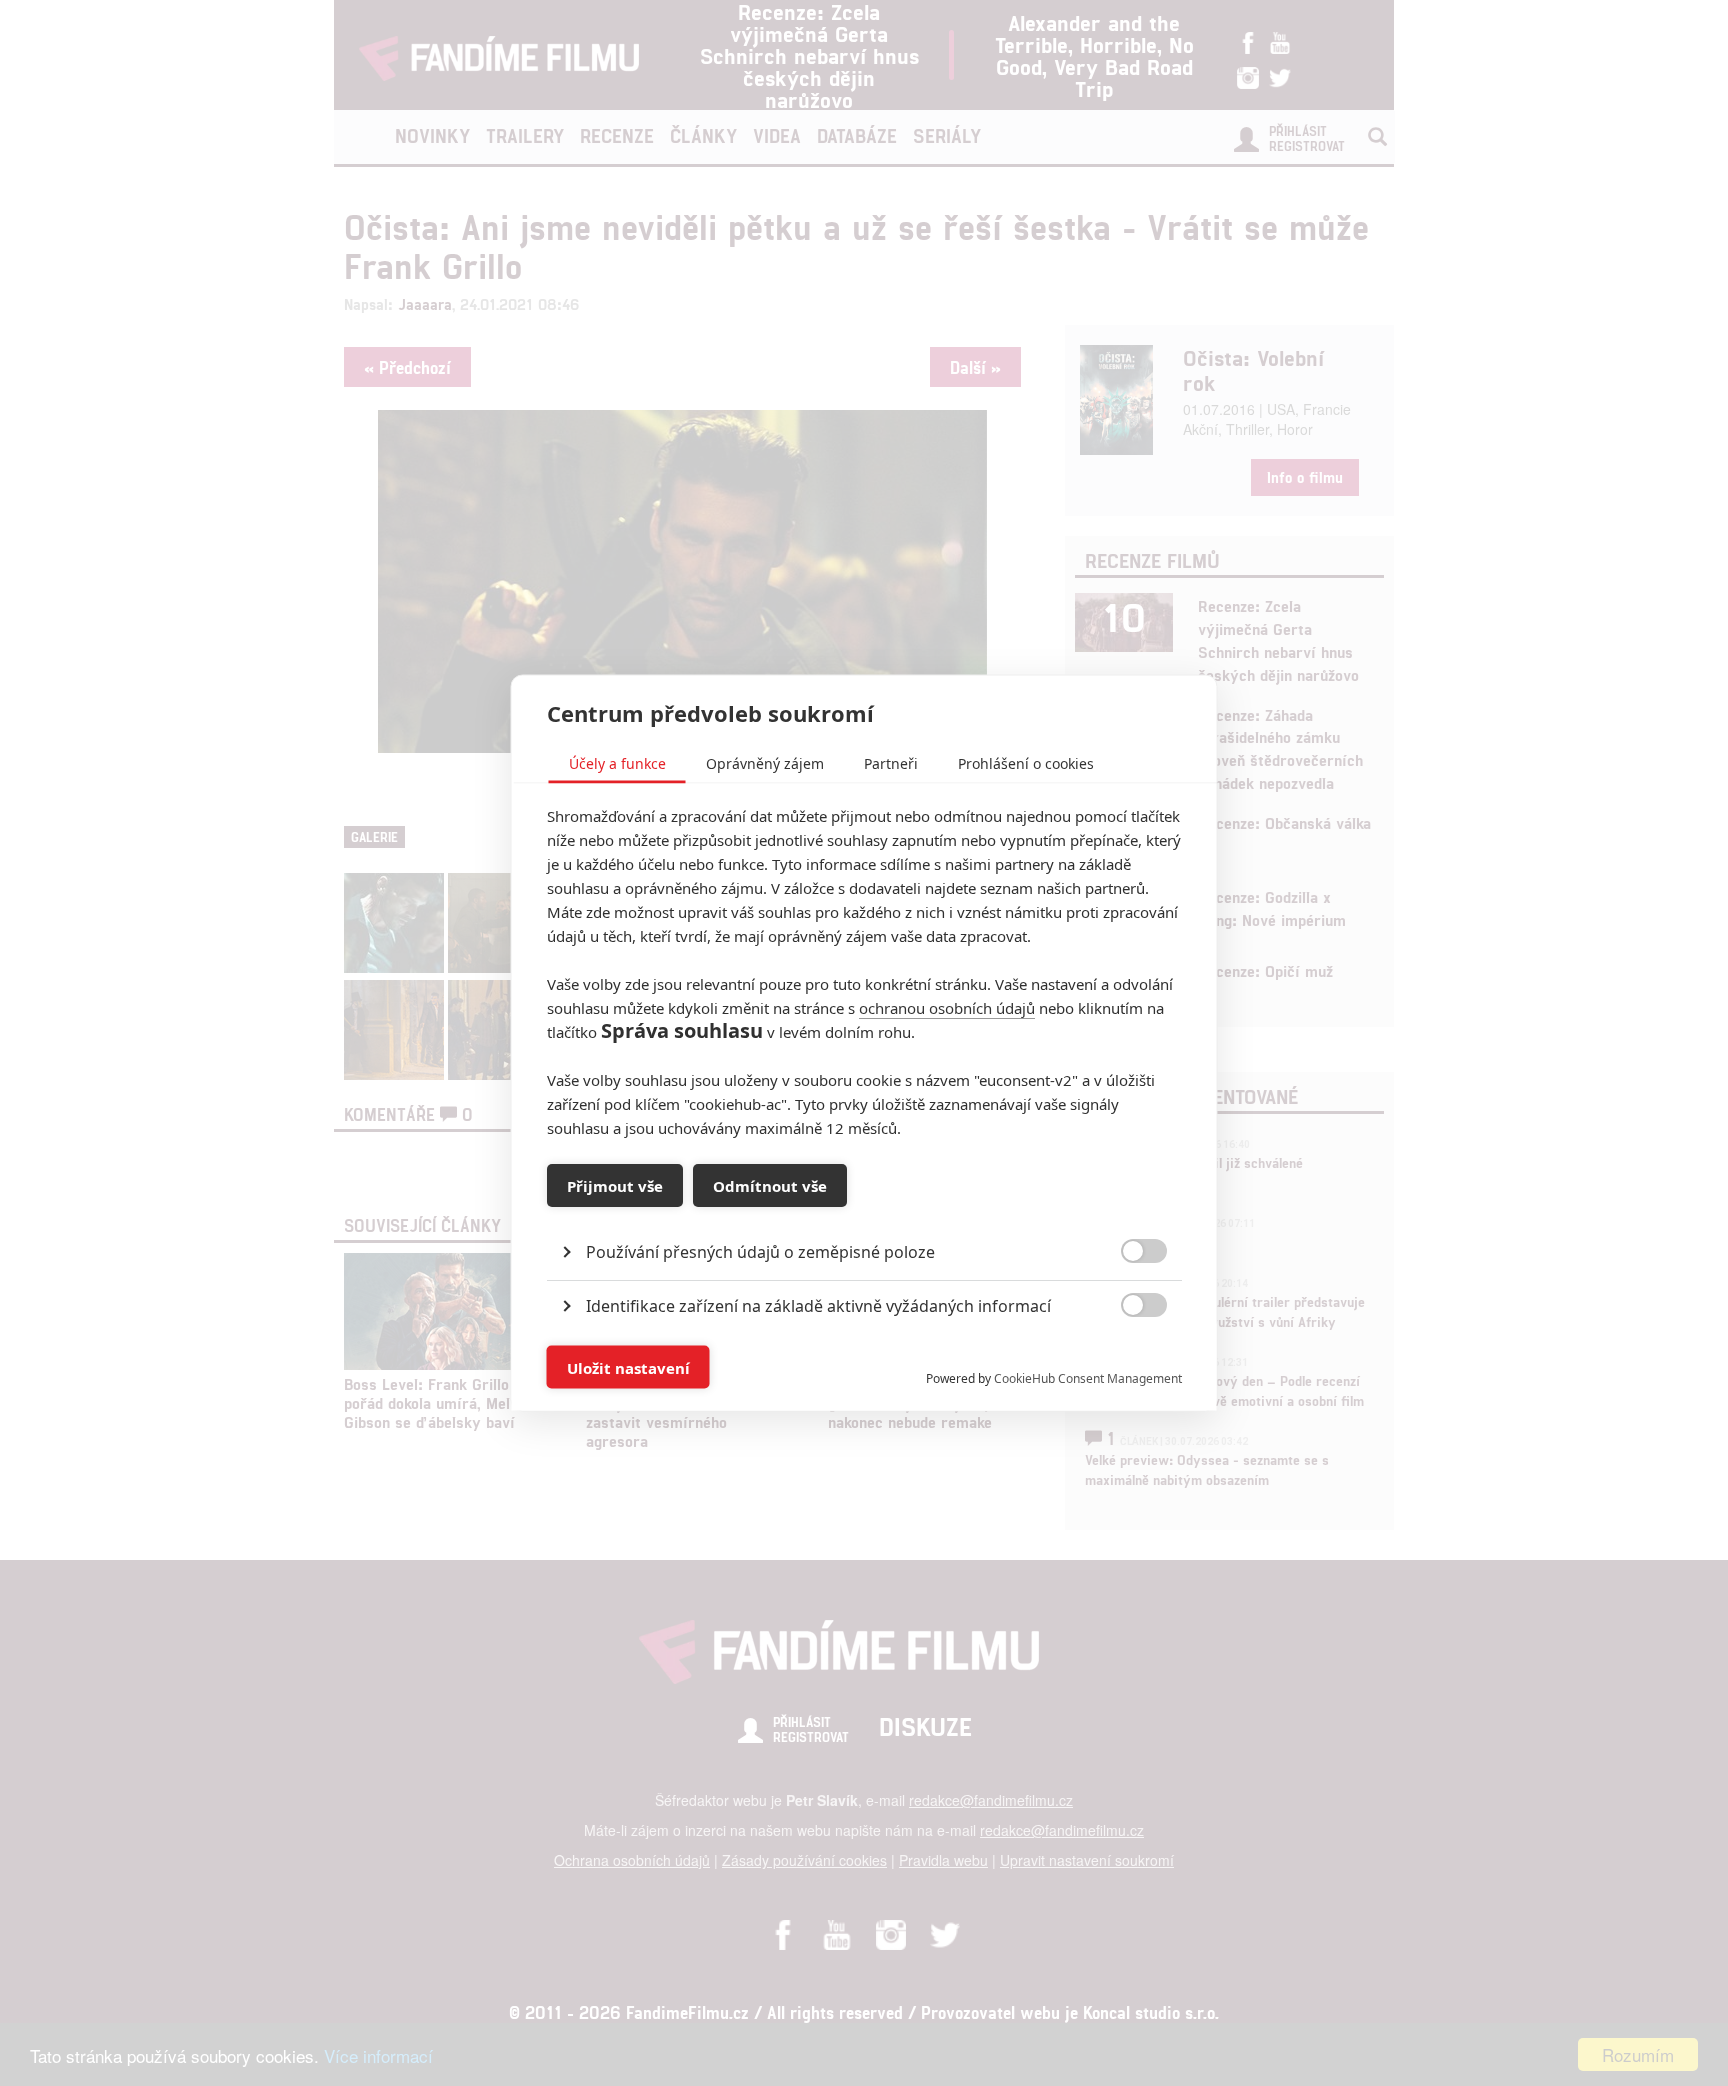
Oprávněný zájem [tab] (765, 763)
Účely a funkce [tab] (617, 763)
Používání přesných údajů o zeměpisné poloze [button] (760, 1252)
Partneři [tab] (891, 763)
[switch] (1127, 1357)
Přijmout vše (615, 1185)
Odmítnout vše (770, 1185)
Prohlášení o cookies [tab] (1026, 763)
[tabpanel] (864, 1206)
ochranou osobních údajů (947, 1008)
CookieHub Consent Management (1088, 1378)
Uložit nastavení (628, 1367)
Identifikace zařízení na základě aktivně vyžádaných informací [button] (818, 1306)
